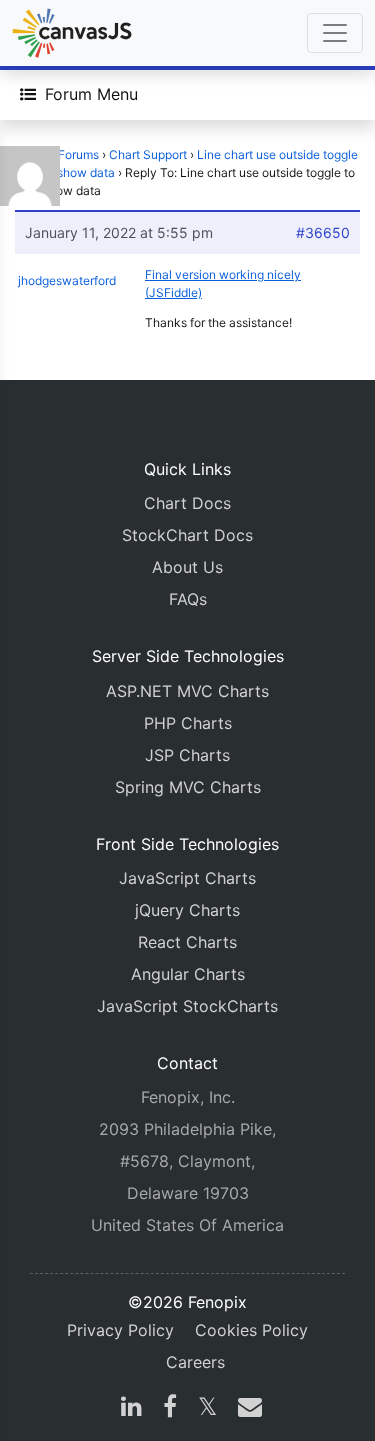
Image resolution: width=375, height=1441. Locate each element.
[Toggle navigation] (335, 33)
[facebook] (170, 1409)
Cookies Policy (251, 1330)
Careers (195, 1362)
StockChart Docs (187, 535)
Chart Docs (187, 503)
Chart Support (148, 154)
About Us (187, 567)
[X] (207, 1409)
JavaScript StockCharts (187, 1006)
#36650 (323, 232)
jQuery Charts (187, 910)
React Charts (187, 942)
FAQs (188, 599)
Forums (78, 154)
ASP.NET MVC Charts (187, 691)
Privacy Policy (120, 1330)
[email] (246, 1409)
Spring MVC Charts (188, 787)
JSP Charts (187, 755)
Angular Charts (188, 974)
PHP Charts (188, 723)
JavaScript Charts (187, 878)
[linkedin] (131, 1409)
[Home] (72, 33)
